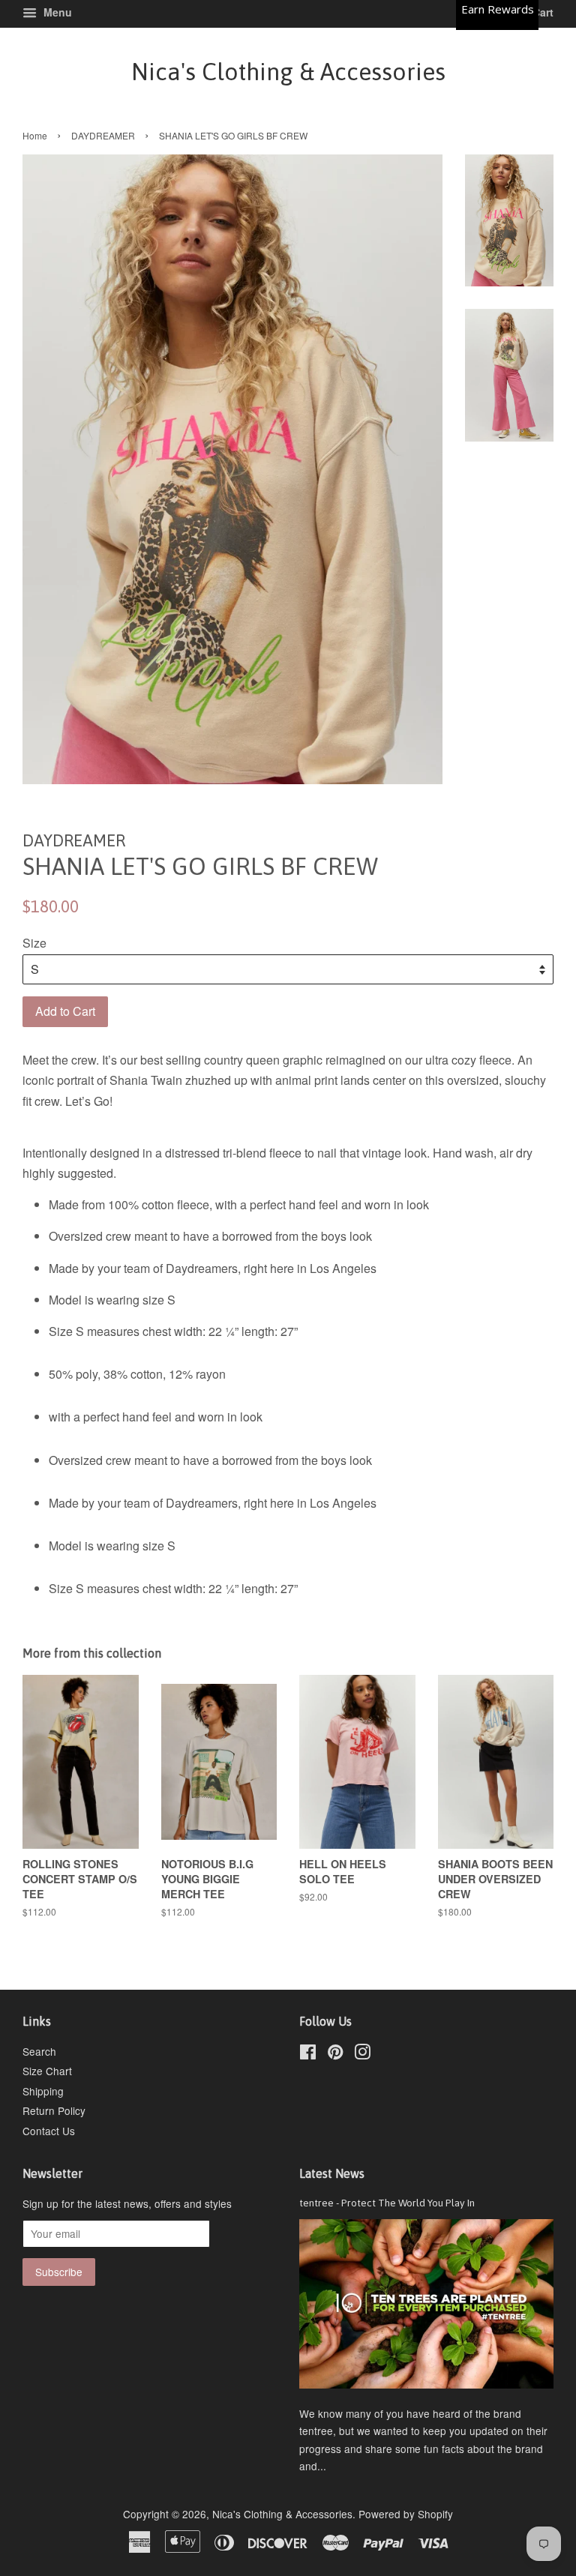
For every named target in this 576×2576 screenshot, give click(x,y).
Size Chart (47, 2071)
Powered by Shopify (406, 2514)
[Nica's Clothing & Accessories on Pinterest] (335, 2054)
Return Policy (54, 2110)
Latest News (332, 2173)
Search (39, 2051)
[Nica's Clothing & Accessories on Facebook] (308, 2054)
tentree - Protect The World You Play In (387, 2203)
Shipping (43, 2091)
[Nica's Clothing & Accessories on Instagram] (362, 2054)
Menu (56, 12)
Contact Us (49, 2131)
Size (34, 943)
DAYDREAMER (103, 135)
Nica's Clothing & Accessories (288, 72)
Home (35, 135)
